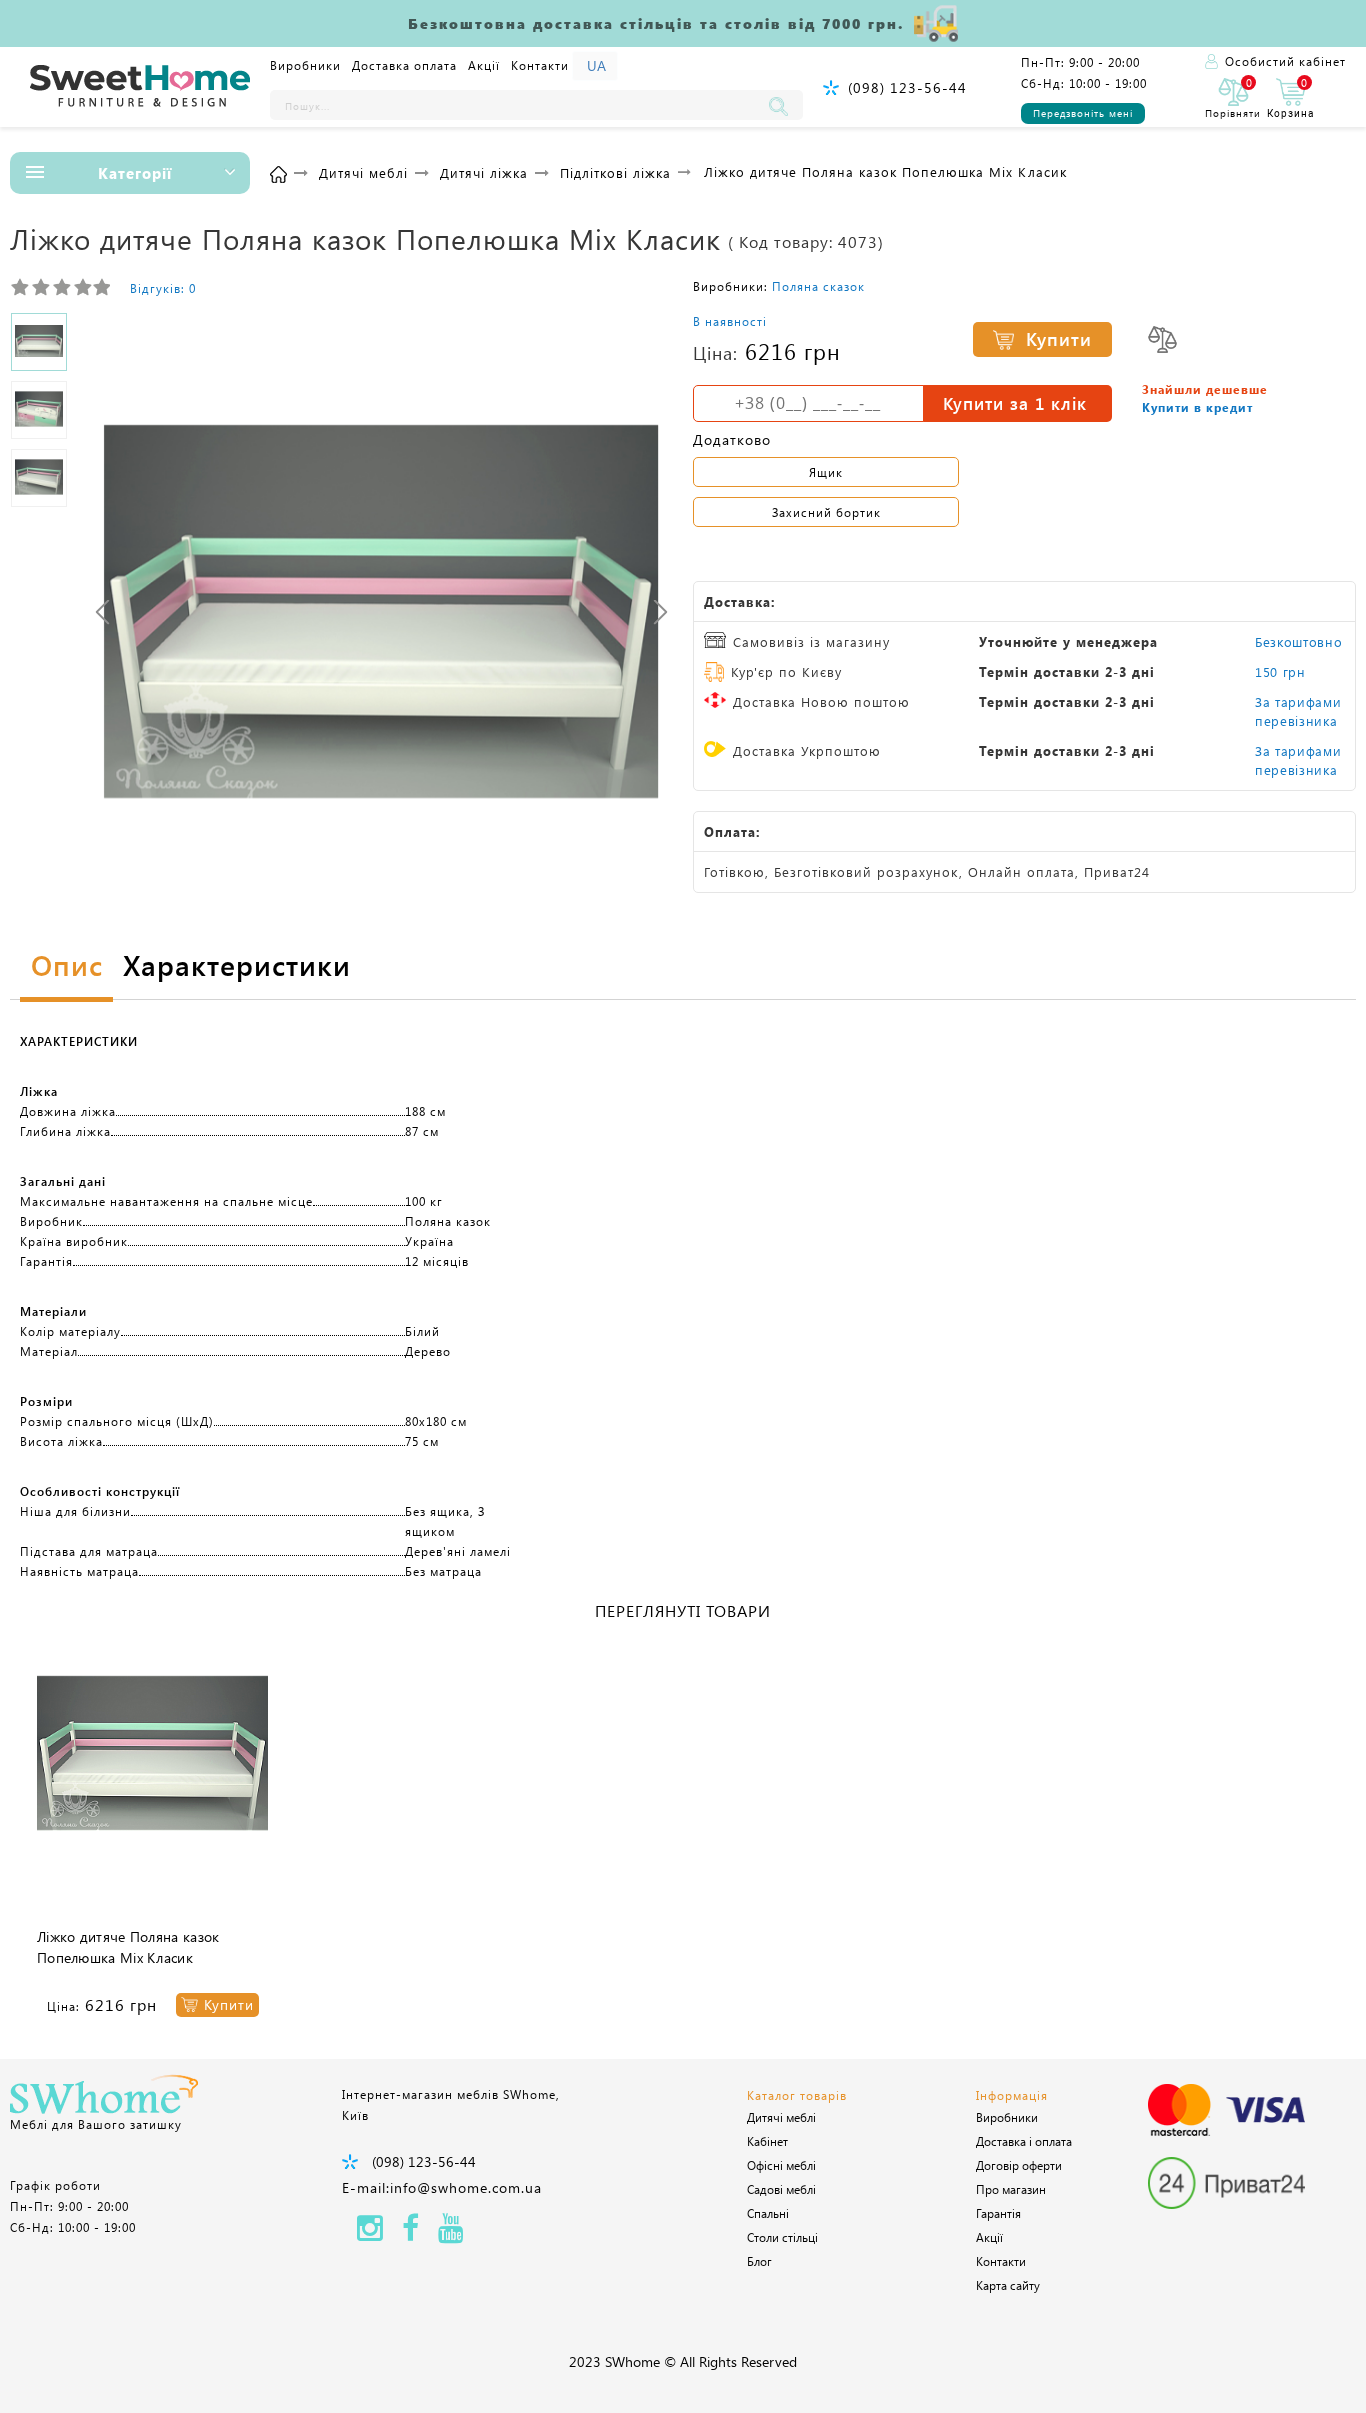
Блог (759, 2261)
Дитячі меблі (781, 2117)
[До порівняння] (1162, 339)
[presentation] (102, 611)
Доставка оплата (404, 65)
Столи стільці (782, 2237)
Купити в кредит (1197, 407)
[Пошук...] (783, 105)
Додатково (732, 439)
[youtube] (451, 2233)
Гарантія (998, 2213)
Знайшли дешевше (1205, 389)
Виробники (305, 65)
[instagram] (370, 2233)
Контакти (540, 65)
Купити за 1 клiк (1015, 403)
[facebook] (410, 2233)
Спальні (768, 2213)
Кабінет (767, 2141)
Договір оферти (1019, 2165)
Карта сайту (1008, 2285)
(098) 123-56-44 (907, 87)
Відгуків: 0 (163, 288)
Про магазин (1011, 2189)
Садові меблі (781, 2189)
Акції (484, 65)
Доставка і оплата (1024, 2141)
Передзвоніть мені (1083, 113)
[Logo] (140, 87)
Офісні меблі (781, 2165)
